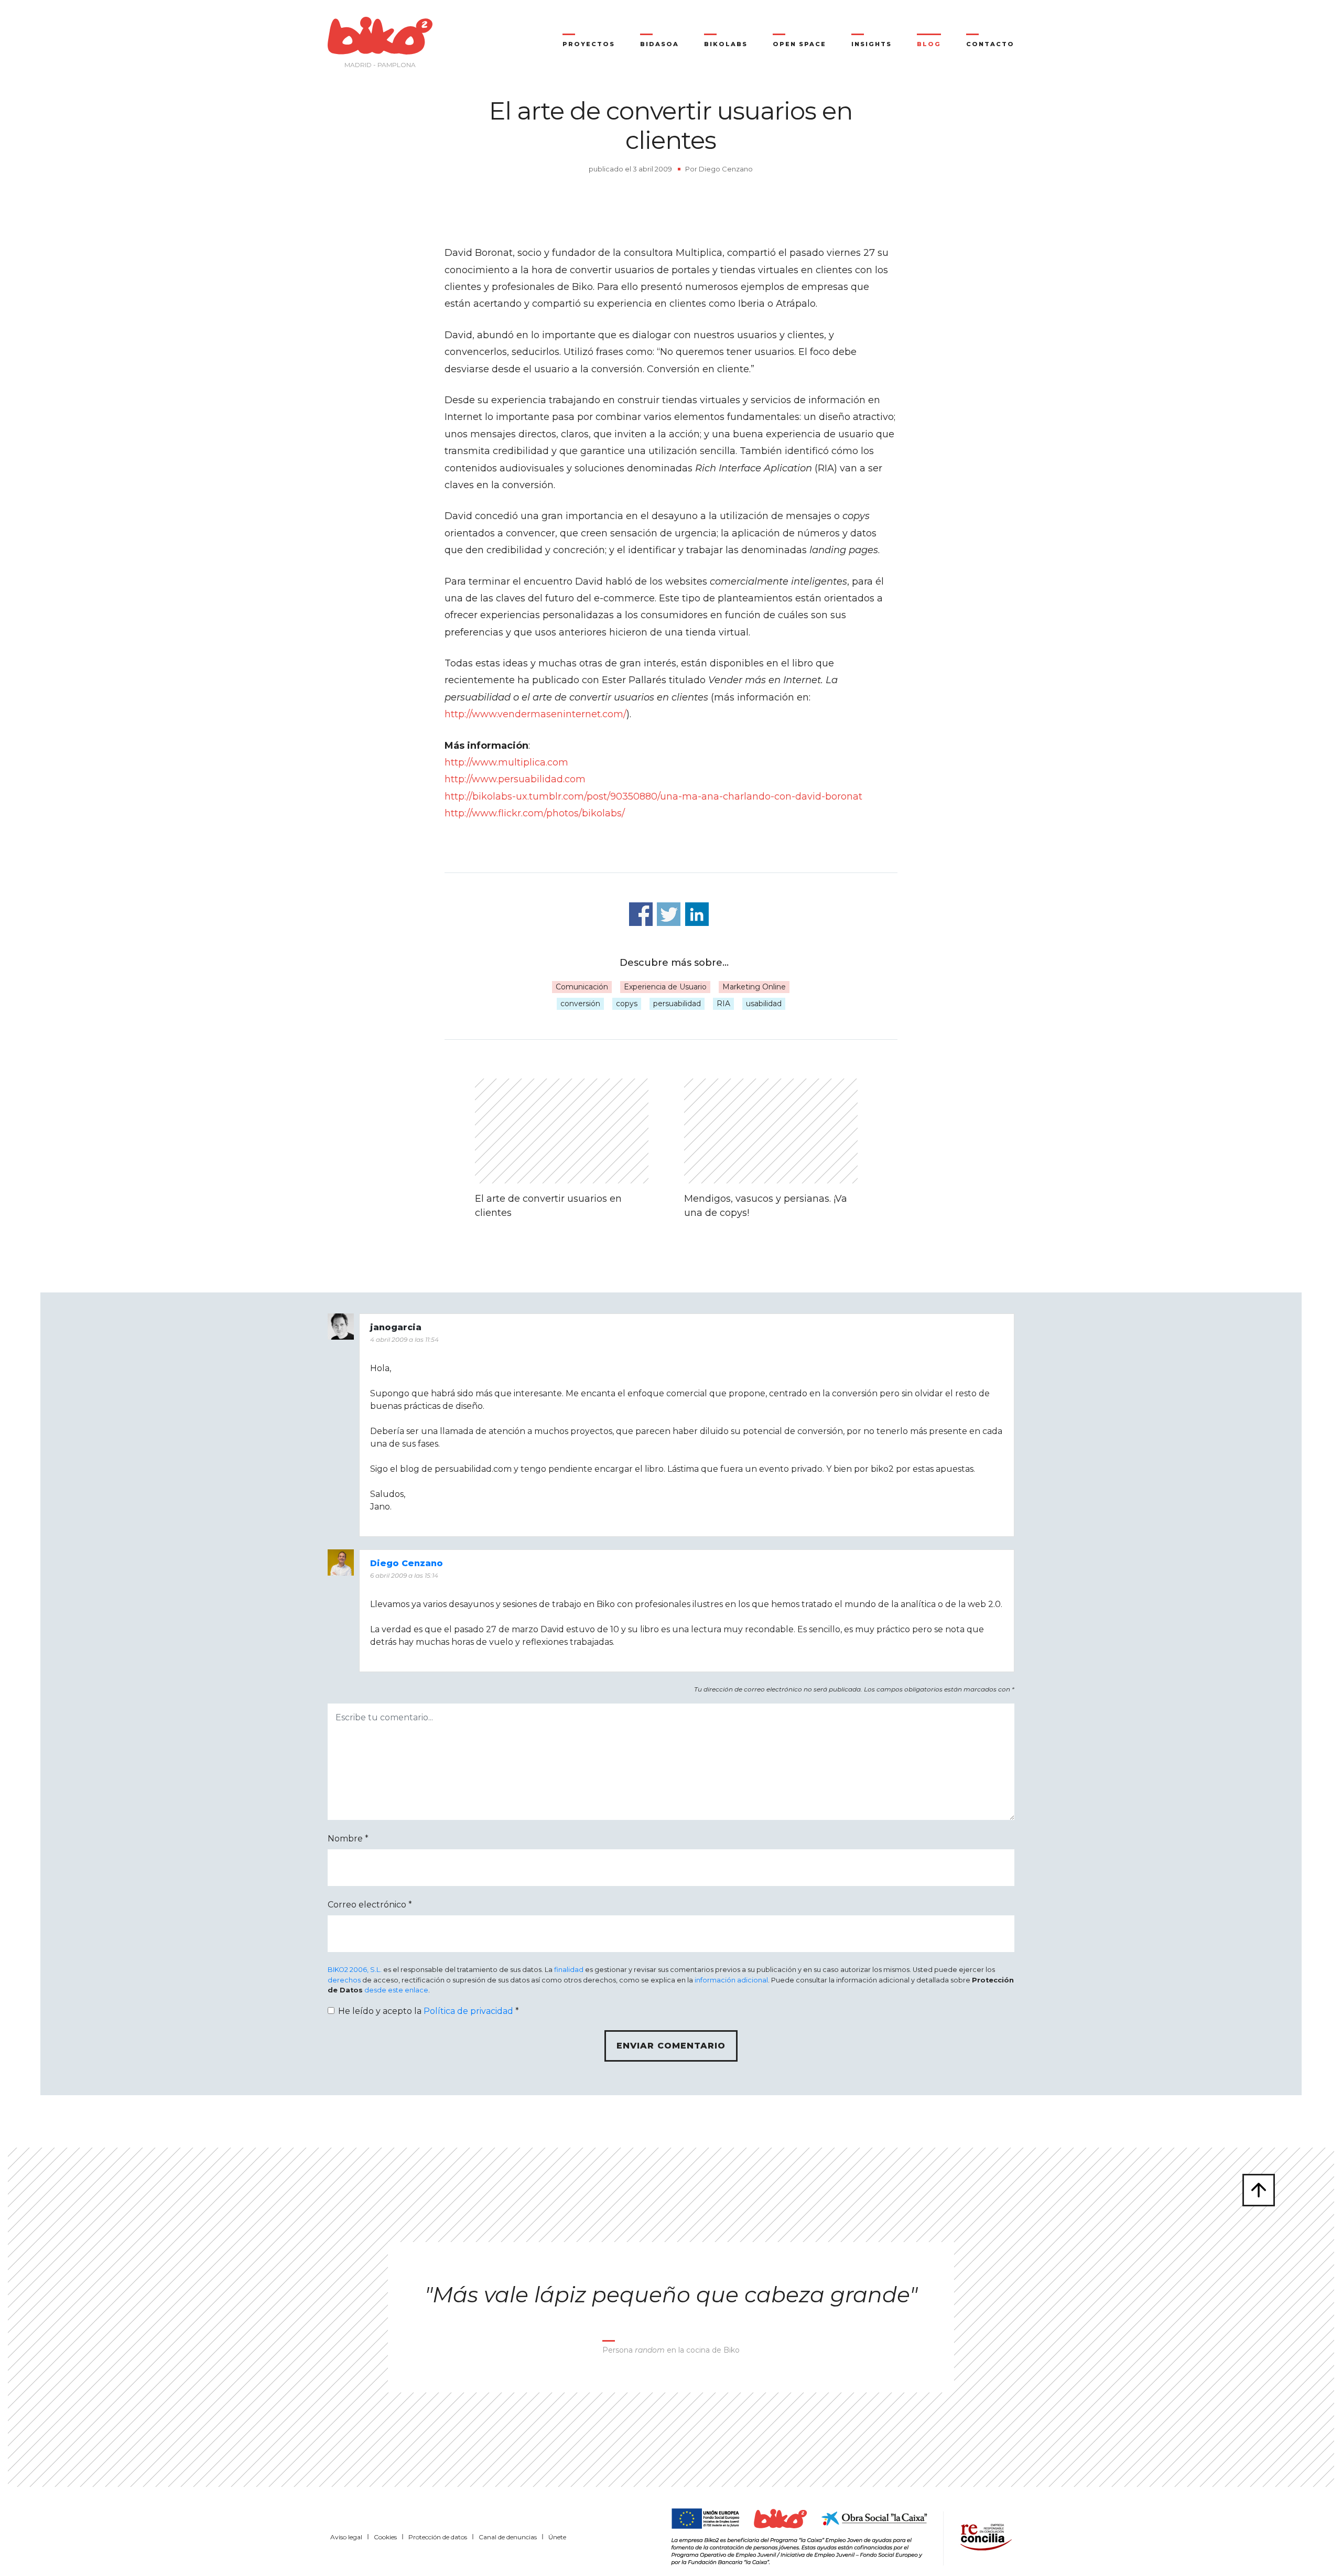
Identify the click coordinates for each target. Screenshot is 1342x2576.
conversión (580, 1004)
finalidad (569, 1970)
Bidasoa (659, 44)
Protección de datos (438, 2537)
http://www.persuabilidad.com (515, 779)
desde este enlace (396, 1990)
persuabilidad (677, 1004)
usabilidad (764, 1004)
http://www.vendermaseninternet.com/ (535, 714)
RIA (723, 1004)
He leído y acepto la (429, 2011)
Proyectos (589, 44)
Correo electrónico (370, 1905)
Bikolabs (726, 44)
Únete (557, 2537)
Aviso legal (346, 2537)
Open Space (799, 44)
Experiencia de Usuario (665, 987)
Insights (872, 44)
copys (627, 1004)
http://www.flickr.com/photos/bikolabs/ (535, 813)
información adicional (731, 1980)
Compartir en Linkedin (697, 914)
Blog (929, 44)
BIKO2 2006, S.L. (355, 1970)
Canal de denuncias (508, 2537)
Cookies (385, 2537)
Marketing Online (754, 987)
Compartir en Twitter (669, 914)
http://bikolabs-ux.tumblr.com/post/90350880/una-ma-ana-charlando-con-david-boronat (653, 796)
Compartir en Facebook (641, 914)
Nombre (348, 1839)
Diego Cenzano (726, 169)
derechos (344, 1980)
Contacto (990, 44)
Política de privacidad (468, 2011)
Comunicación (582, 987)
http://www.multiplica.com (506, 762)
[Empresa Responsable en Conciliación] (984, 2536)
